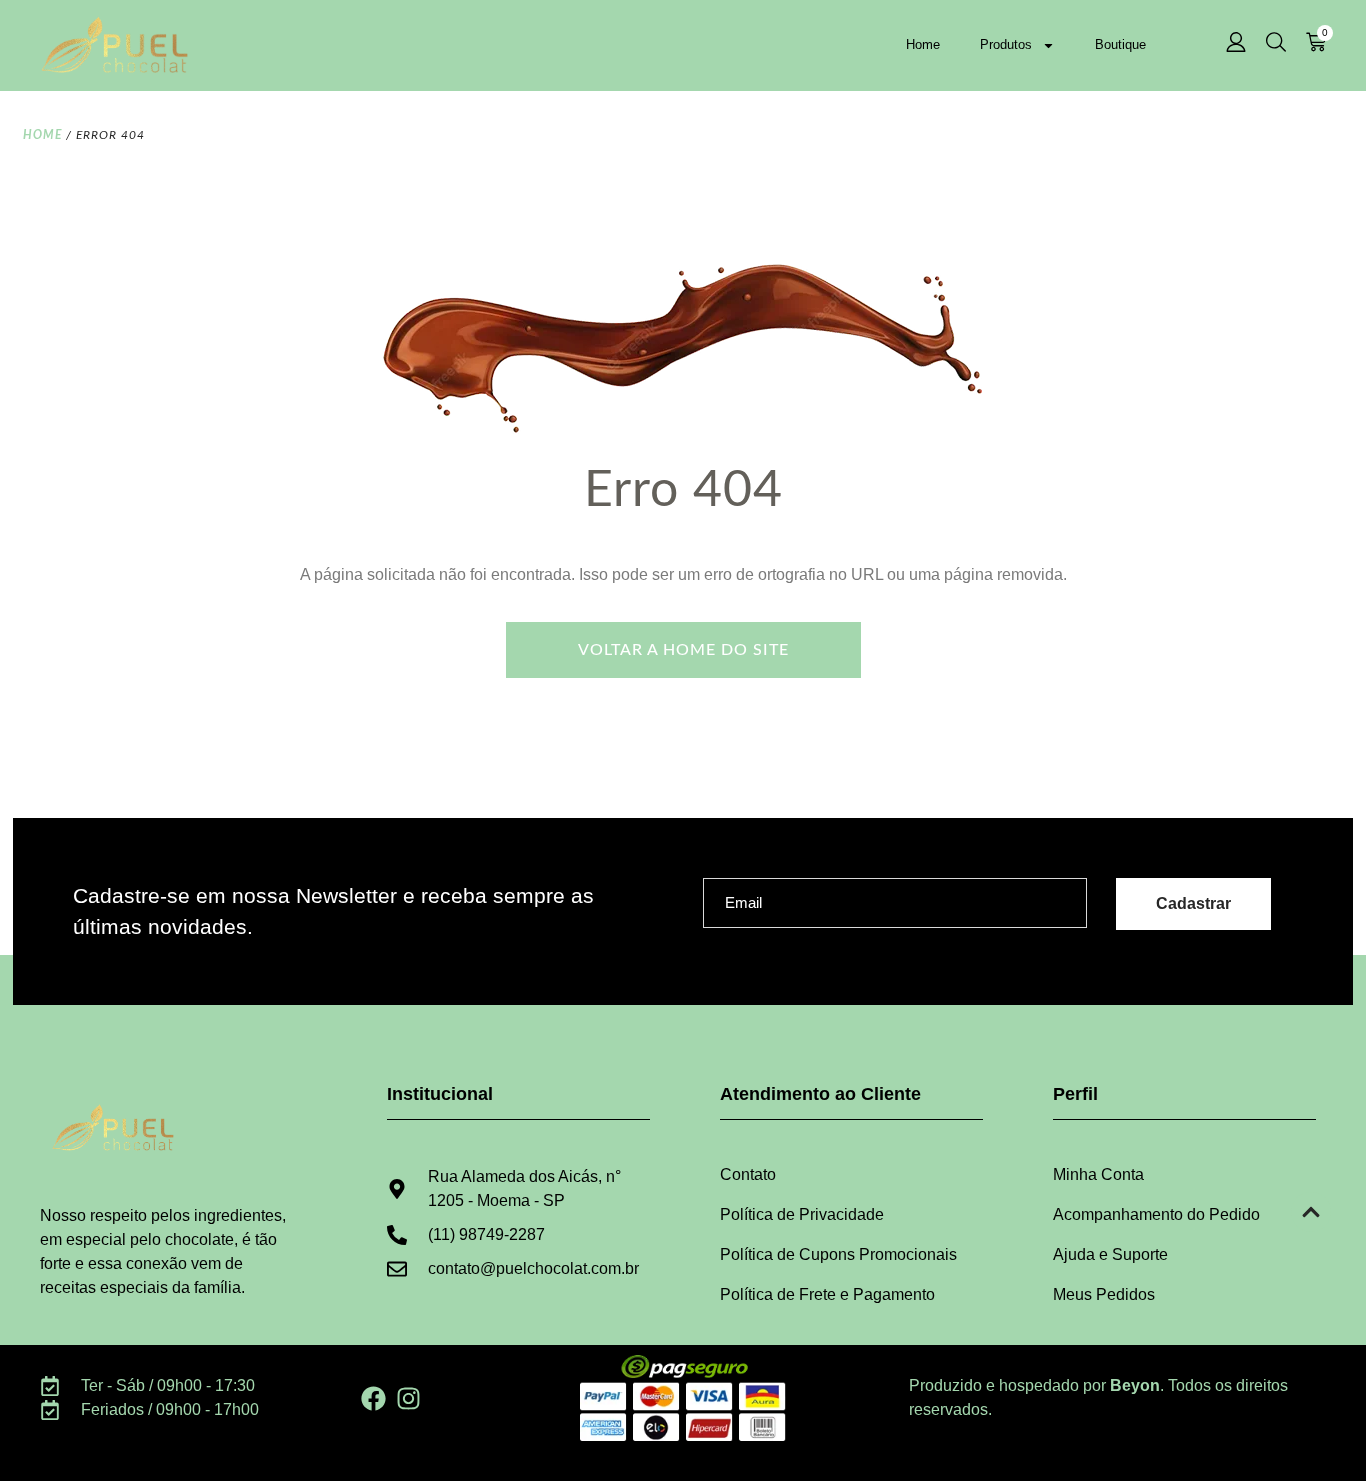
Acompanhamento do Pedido (1156, 1214)
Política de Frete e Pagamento (827, 1294)
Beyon (1135, 1385)
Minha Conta (1098, 1174)
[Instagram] (408, 1398)
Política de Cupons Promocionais (838, 1254)
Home (923, 44)
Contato (748, 1174)
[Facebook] (373, 1398)
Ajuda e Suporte (1110, 1254)
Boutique (1120, 44)
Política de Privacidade (802, 1214)
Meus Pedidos (1104, 1294)
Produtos (1006, 44)
